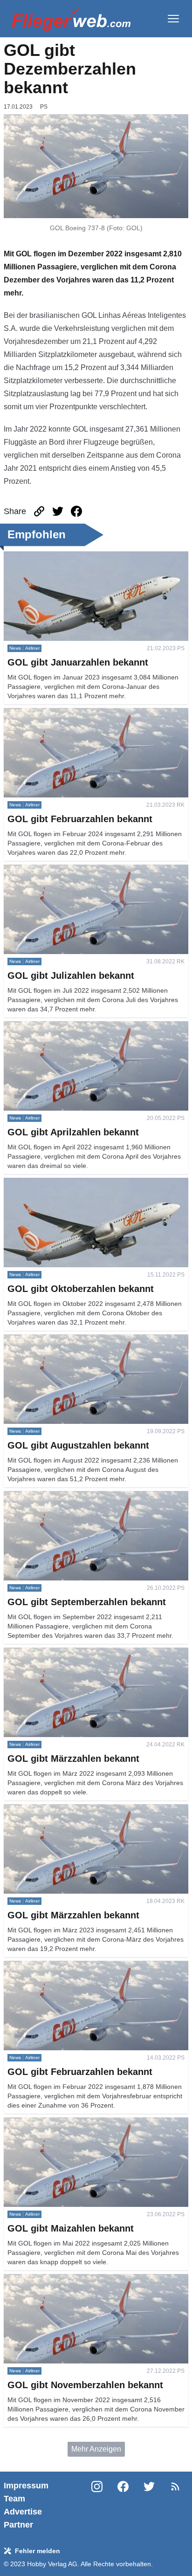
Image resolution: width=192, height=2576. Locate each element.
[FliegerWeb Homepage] (71, 19)
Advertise (23, 2512)
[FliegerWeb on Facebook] (123, 2505)
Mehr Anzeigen (96, 2449)
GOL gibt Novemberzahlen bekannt (62, 2279)
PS (44, 107)
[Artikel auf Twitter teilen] (58, 511)
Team (14, 2499)
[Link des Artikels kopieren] (39, 511)
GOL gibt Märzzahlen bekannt (53, 1653)
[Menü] (173, 19)
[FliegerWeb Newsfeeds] (175, 2487)
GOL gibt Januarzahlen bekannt (56, 557)
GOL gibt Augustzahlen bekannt (56, 1340)
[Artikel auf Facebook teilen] (76, 511)
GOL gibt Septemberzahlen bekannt (63, 1496)
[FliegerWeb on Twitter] (149, 2505)
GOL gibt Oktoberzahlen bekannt (58, 1183)
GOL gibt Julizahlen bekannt (50, 870)
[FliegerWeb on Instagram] (97, 2505)
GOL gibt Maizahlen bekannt (51, 2123)
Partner (18, 2525)
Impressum (26, 2486)
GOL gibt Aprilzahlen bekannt (52, 1027)
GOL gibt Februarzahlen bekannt (58, 713)
